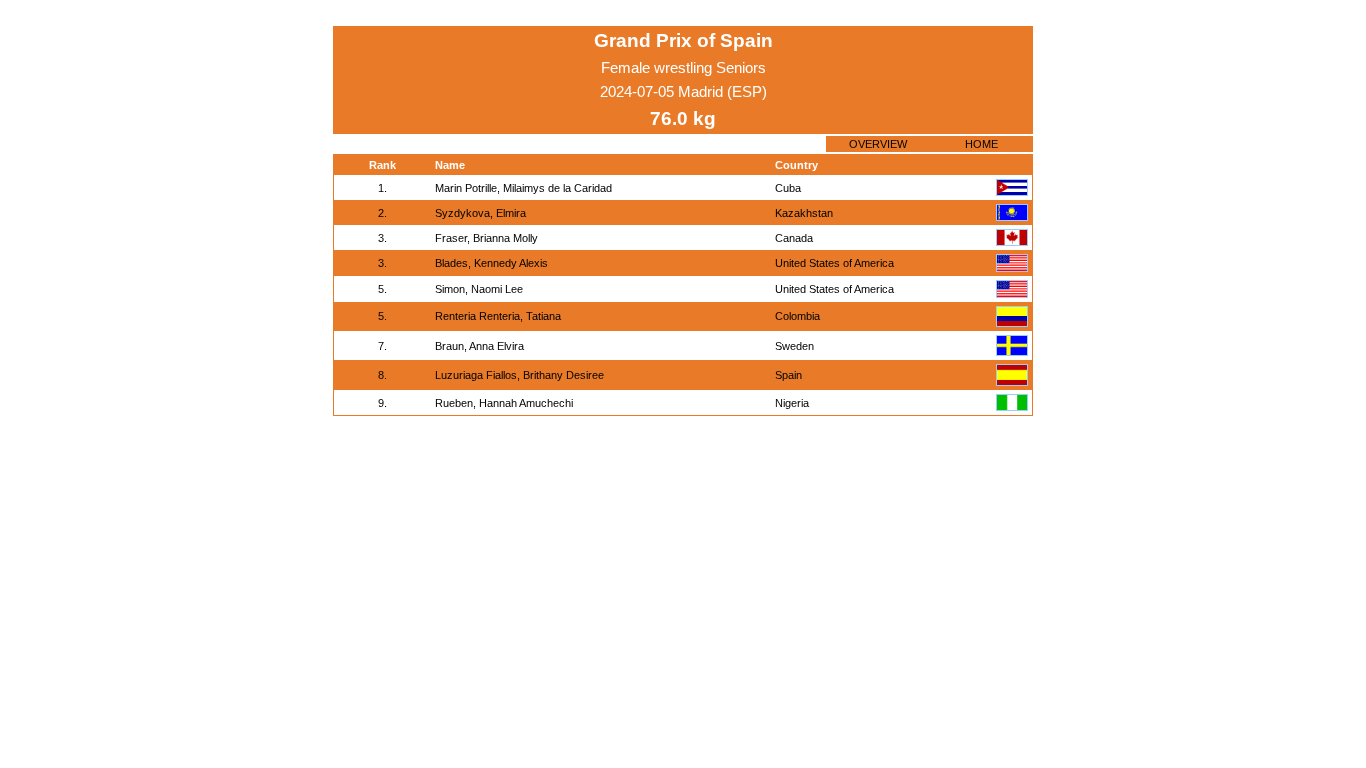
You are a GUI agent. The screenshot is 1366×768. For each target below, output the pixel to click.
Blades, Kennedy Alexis (491, 263)
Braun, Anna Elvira (479, 346)
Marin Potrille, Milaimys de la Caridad (523, 188)
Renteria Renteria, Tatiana (498, 316)
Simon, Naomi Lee (479, 289)
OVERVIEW (878, 144)
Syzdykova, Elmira (480, 213)
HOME (981, 144)
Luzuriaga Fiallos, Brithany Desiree (519, 375)
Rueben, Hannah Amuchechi (504, 403)
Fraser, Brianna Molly (486, 238)
